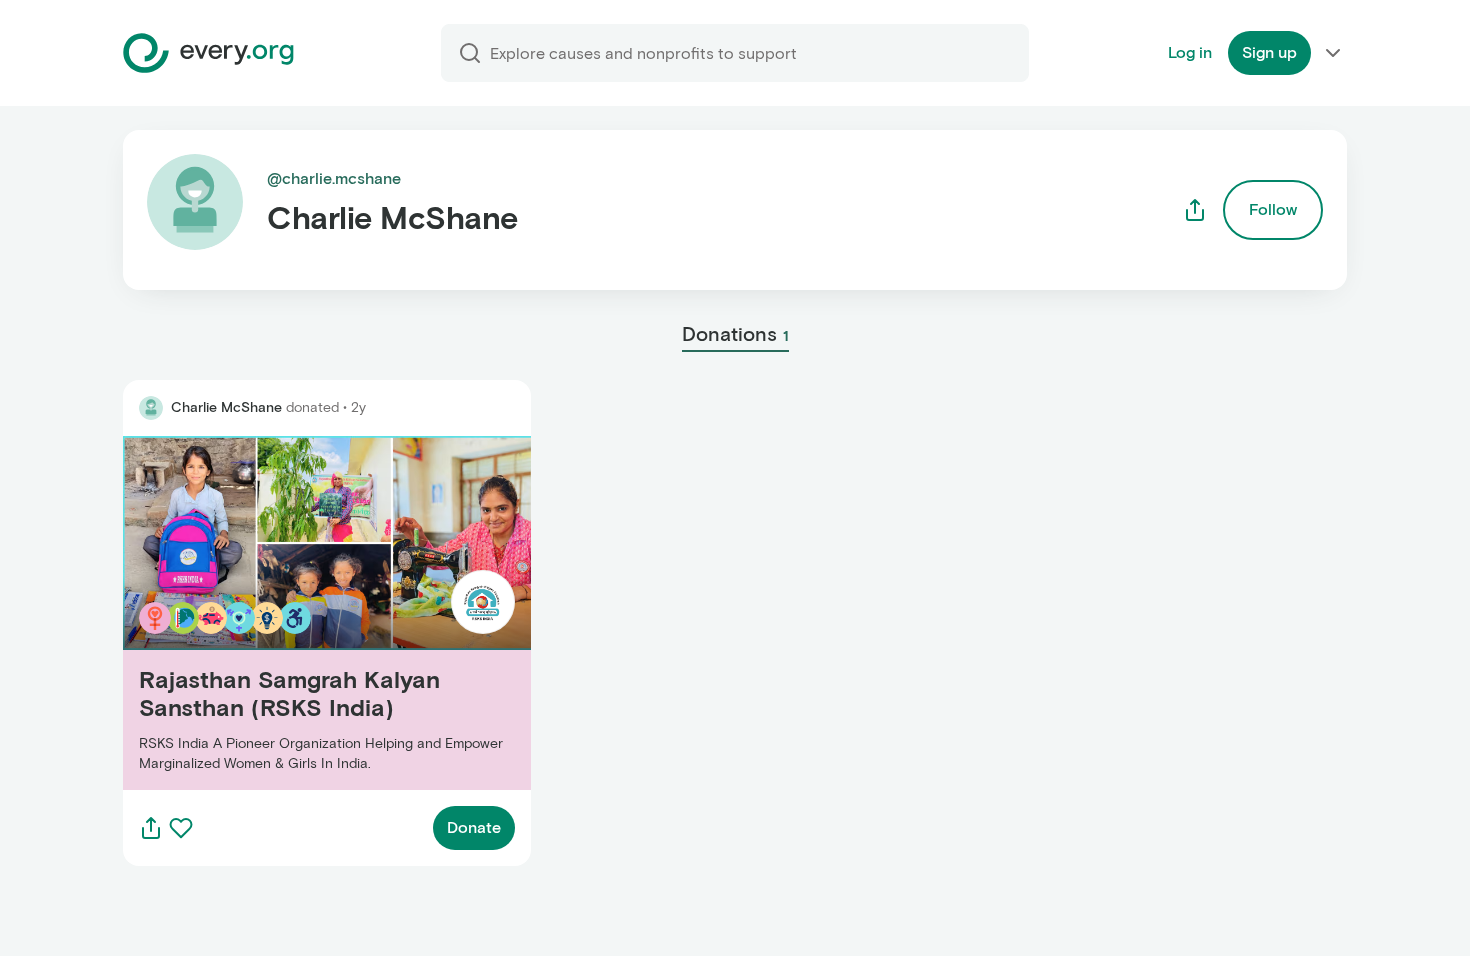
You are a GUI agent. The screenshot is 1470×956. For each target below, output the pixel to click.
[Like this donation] (181, 828)
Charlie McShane (226, 407)
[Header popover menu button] (1333, 53)
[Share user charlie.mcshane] (1195, 210)
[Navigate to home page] (208, 53)
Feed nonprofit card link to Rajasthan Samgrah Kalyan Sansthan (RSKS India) (321, 612)
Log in (1190, 52)
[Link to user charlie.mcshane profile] (151, 408)
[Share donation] (151, 828)
